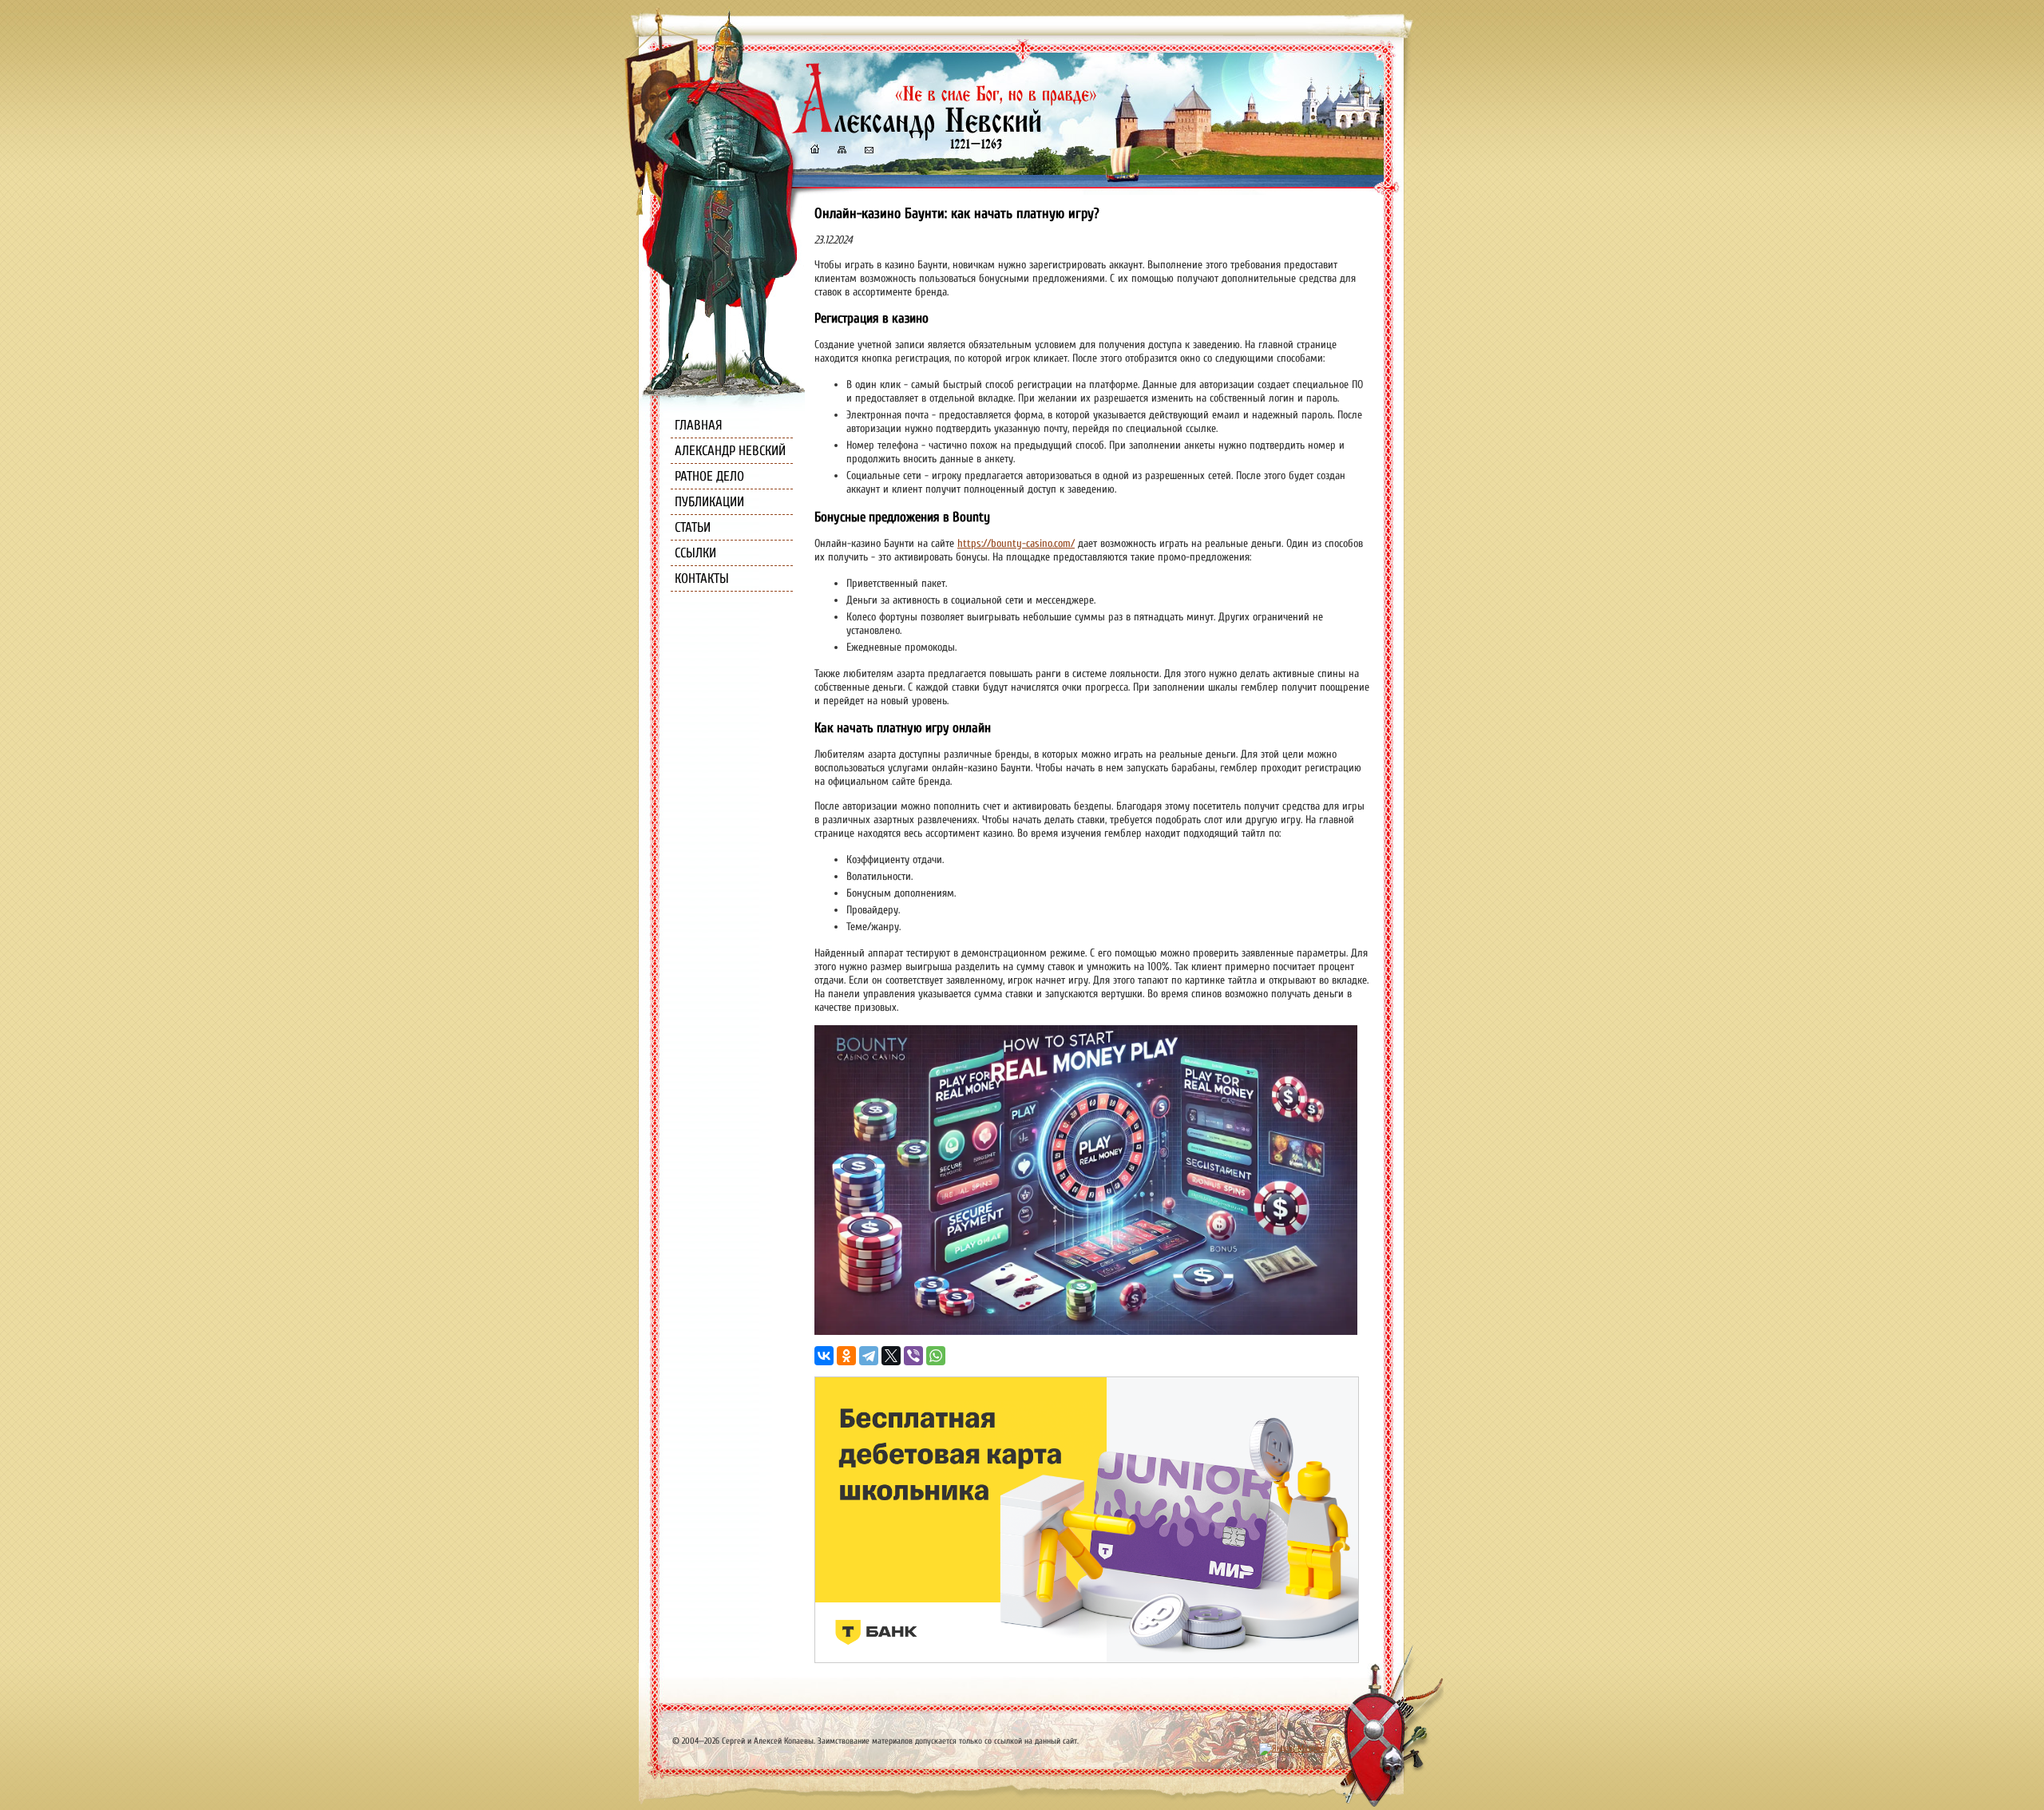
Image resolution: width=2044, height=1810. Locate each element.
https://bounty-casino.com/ (1016, 543)
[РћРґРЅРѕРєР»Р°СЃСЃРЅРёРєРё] (846, 1356)
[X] (891, 1356)
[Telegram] (869, 1356)
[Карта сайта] (841, 151)
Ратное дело (709, 476)
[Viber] (913, 1356)
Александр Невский (730, 451)
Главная (699, 425)
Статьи (693, 527)
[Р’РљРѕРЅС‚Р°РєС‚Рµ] (824, 1356)
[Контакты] (868, 151)
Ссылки (695, 553)
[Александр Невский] (945, 135)
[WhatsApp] (936, 1356)
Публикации (709, 502)
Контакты (702, 578)
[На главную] (814, 151)
